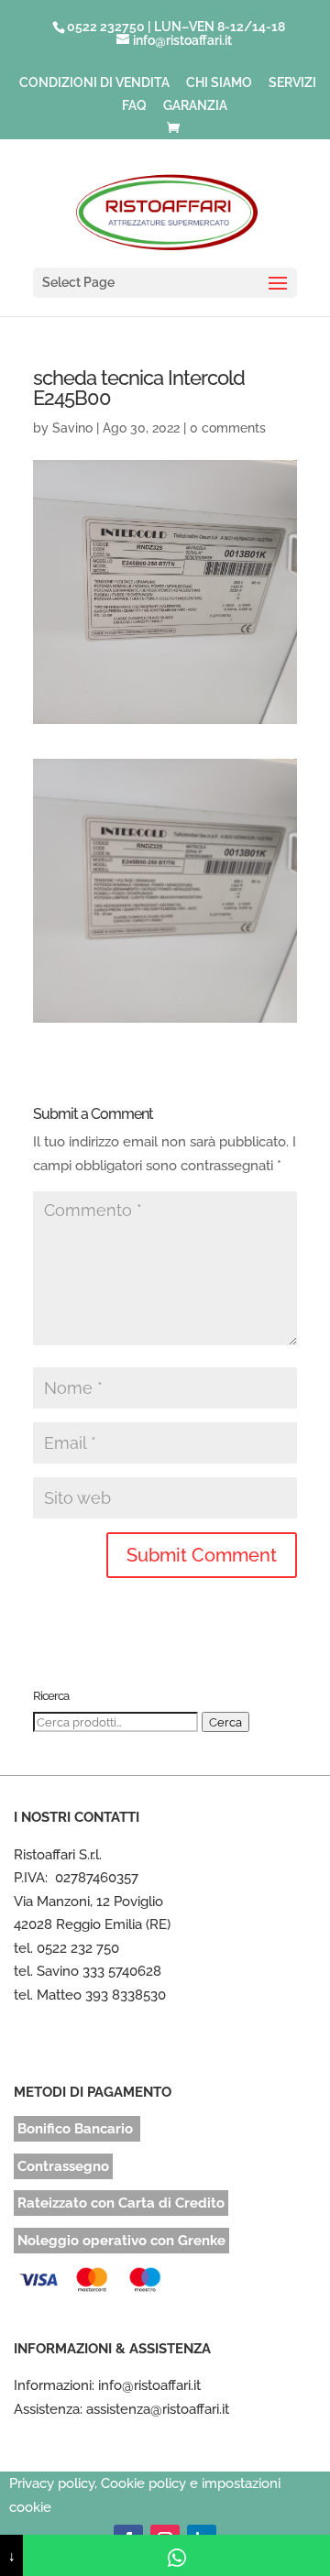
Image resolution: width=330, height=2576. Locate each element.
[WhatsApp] (176, 2555)
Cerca (225, 1722)
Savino (72, 428)
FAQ (134, 106)
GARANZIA (195, 106)
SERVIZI (292, 83)
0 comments (228, 428)
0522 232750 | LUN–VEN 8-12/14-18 (176, 27)
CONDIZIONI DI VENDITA (94, 83)
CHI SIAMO (219, 83)
